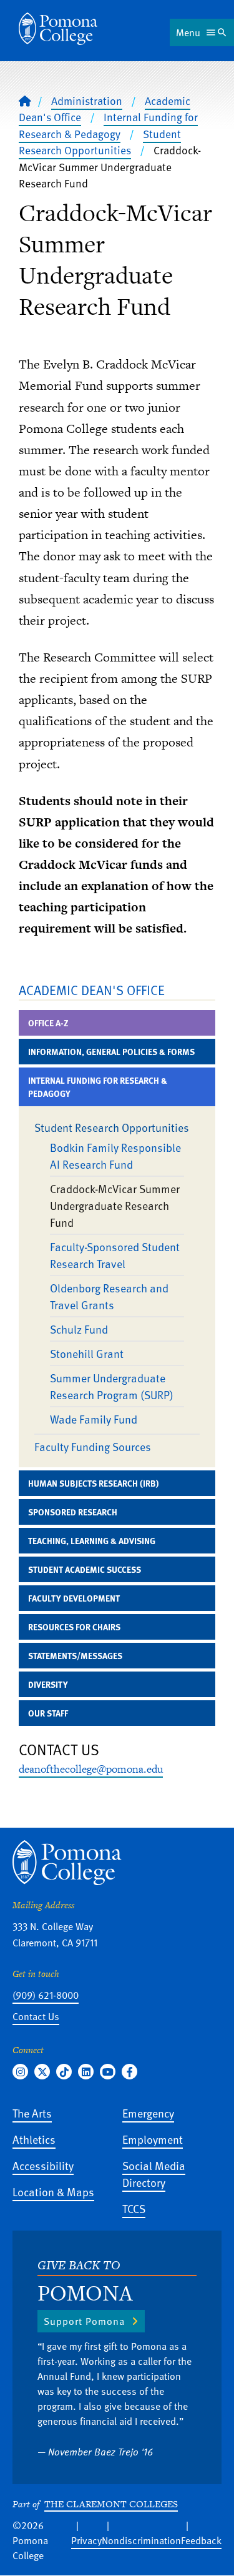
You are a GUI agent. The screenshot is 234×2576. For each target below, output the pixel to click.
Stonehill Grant (87, 1353)
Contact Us (36, 2016)
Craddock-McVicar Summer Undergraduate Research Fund (115, 1205)
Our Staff (48, 1713)
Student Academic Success (85, 1569)
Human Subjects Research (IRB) (93, 1483)
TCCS (134, 2208)
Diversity (48, 1684)
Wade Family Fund (94, 1419)
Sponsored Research (73, 1512)
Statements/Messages (75, 1656)
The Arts (32, 2113)
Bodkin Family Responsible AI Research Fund (115, 1156)
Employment (153, 2139)
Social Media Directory (154, 2174)
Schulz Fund (79, 1329)
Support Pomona (84, 2321)
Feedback (201, 2540)
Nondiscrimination (141, 2540)
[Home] (58, 29)
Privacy (86, 2540)
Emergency (148, 2113)
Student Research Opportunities (100, 142)
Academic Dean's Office (92, 990)
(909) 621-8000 (46, 1995)
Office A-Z (48, 1023)
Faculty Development (74, 1598)
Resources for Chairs (74, 1627)
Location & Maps (53, 2192)
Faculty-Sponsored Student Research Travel (115, 1255)
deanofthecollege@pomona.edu (91, 1769)
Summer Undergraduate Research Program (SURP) (112, 1386)
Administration (87, 101)
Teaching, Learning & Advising (92, 1541)
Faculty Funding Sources (93, 1446)
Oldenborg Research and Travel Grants (109, 1296)
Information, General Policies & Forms (111, 1052)
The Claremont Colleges (111, 2504)
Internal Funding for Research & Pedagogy (108, 125)
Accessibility (43, 2165)
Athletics (34, 2139)
